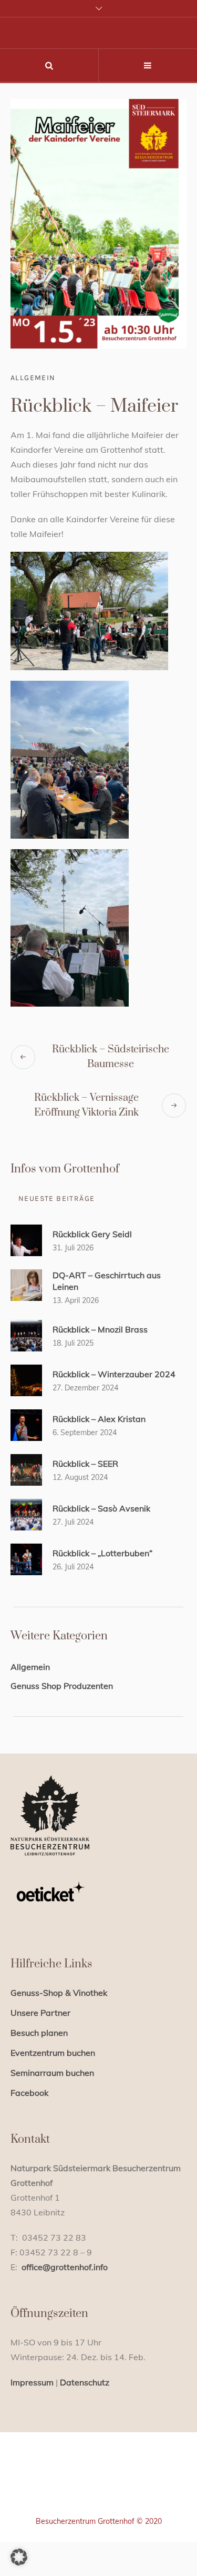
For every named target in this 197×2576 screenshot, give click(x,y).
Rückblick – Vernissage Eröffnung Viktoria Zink (86, 1105)
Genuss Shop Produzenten (62, 1686)
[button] (19, 2557)
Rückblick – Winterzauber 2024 (114, 1374)
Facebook (29, 2093)
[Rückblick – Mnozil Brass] (26, 1335)
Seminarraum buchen (52, 2073)
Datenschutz (85, 2382)
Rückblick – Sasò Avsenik (101, 1508)
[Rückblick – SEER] (26, 1469)
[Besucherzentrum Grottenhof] (98, 2488)
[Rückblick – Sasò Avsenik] (26, 1514)
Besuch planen (39, 2033)
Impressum (32, 2382)
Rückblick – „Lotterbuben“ (102, 1553)
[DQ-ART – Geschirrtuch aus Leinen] (26, 1284)
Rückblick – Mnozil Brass (100, 1329)
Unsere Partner (40, 2013)
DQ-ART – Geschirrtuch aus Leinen (107, 1281)
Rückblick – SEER (85, 1464)
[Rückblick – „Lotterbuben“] (26, 1558)
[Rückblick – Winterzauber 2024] (26, 1379)
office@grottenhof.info (65, 2267)
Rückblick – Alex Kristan (99, 1419)
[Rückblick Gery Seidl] (26, 1239)
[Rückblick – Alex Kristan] (26, 1424)
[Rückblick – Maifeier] (98, 223)
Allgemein (33, 378)
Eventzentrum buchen (53, 2053)
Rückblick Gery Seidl (92, 1234)
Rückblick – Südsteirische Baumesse (111, 1057)
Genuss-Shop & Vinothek (59, 1993)
